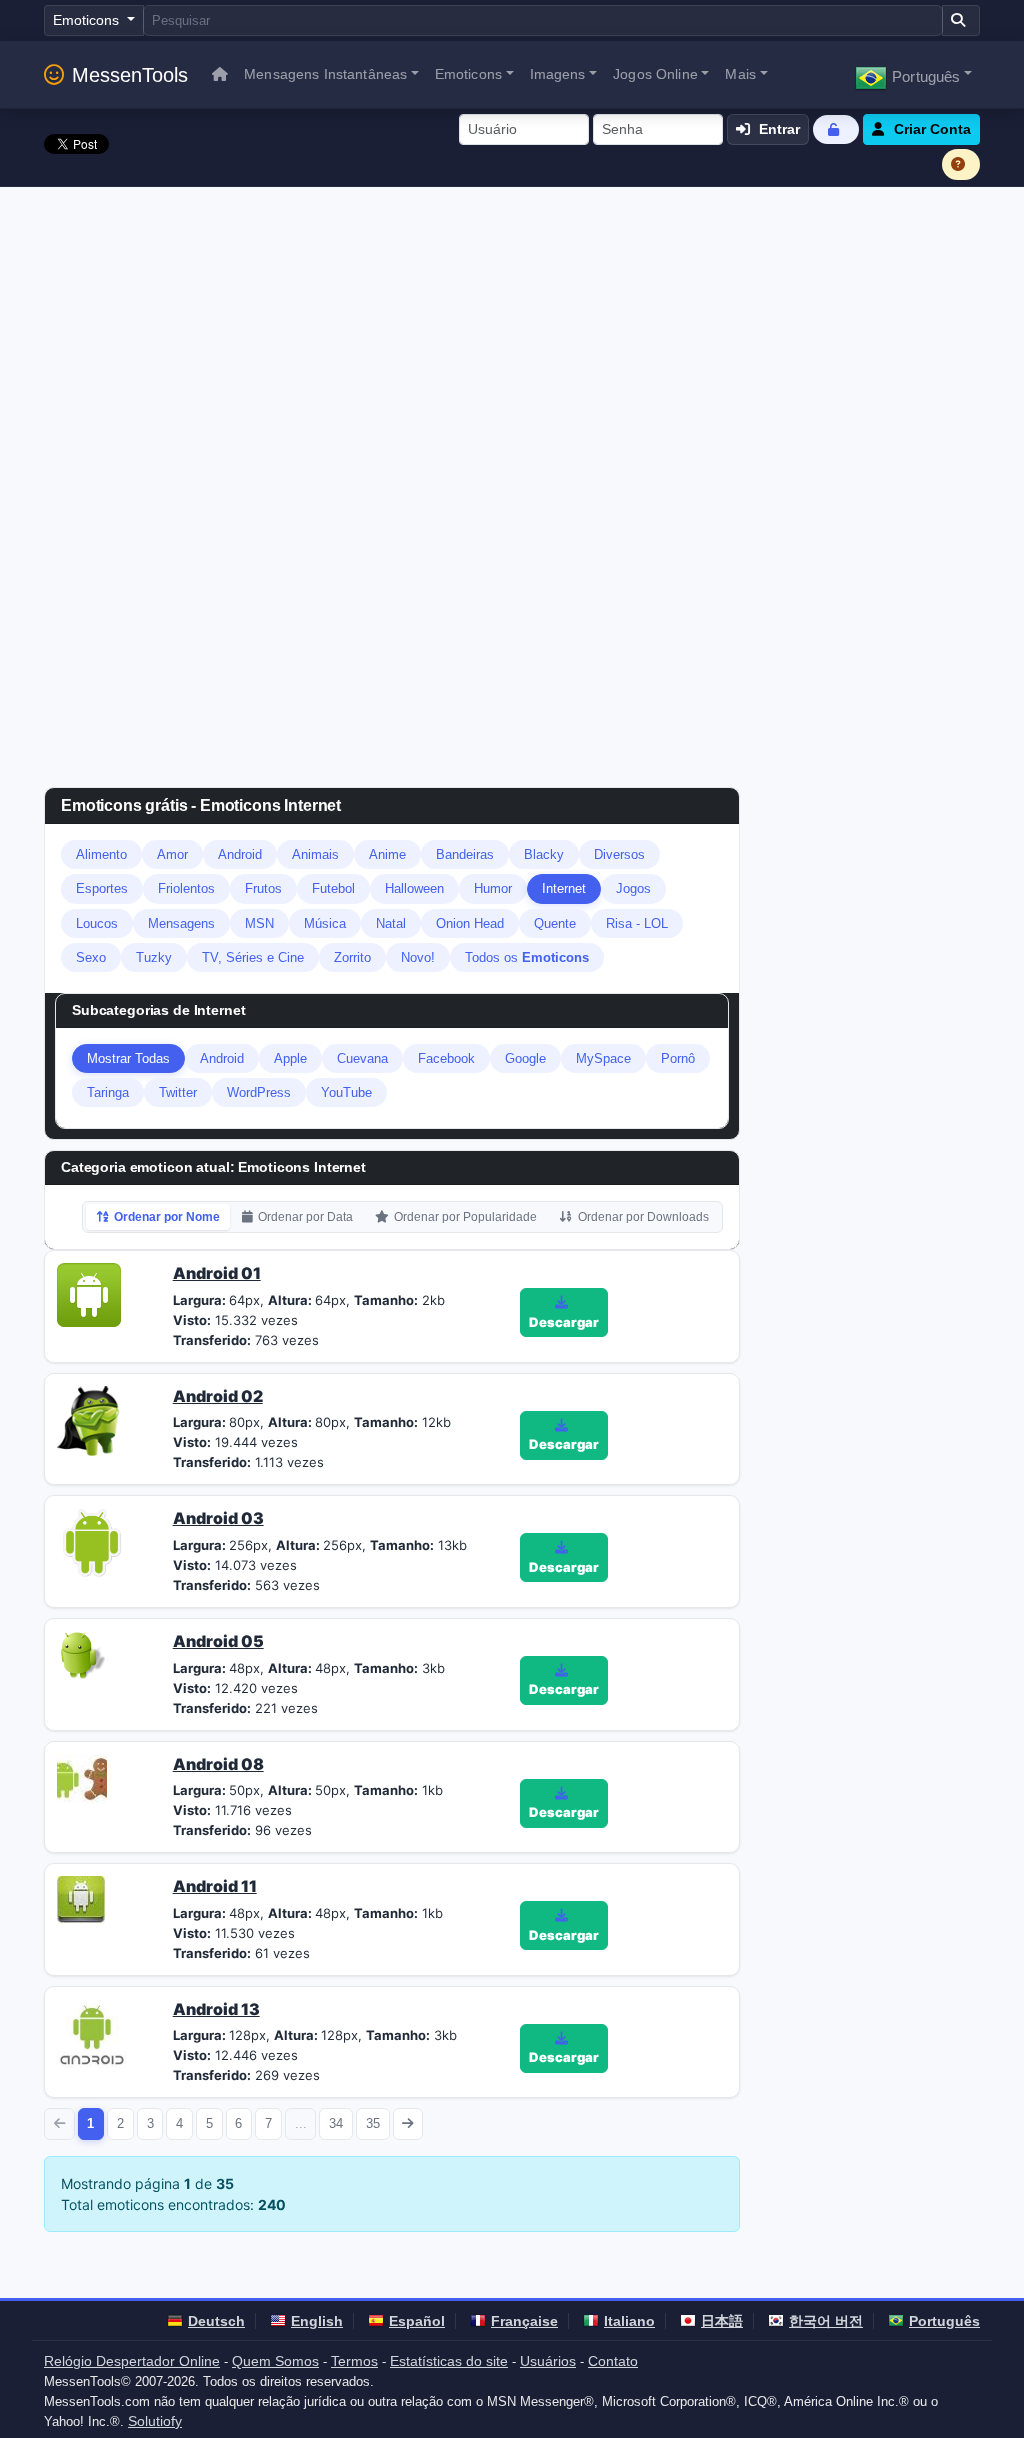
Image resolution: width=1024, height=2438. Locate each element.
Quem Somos (275, 2361)
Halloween (414, 888)
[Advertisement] (512, 337)
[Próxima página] (408, 2123)
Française (524, 2321)
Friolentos (186, 888)
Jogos (633, 888)
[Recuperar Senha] (836, 129)
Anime (387, 854)
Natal (391, 923)
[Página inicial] (220, 74)
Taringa (108, 1092)
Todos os (527, 957)
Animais (315, 854)
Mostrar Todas (128, 1058)
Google (525, 1058)
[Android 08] (82, 1777)
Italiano (629, 2321)
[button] (913, 74)
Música (325, 923)
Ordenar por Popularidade (465, 1217)
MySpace (603, 1058)
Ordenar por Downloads (643, 1217)
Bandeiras (465, 854)
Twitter (178, 1092)
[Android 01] (89, 1294)
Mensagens (181, 923)
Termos (354, 2361)
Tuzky (154, 957)
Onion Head (470, 923)
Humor (493, 888)
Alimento (101, 854)
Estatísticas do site (449, 2361)
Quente (555, 923)
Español (417, 2321)
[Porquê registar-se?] (961, 164)
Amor (172, 854)
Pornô (678, 1058)
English (317, 2321)
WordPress (259, 1092)
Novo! (418, 957)
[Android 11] (81, 1898)
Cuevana (362, 1058)
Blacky (544, 854)
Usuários (548, 2361)
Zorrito (352, 957)
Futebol (333, 888)
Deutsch (216, 2321)
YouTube (346, 1092)
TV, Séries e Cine (253, 957)
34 (336, 2123)
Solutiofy (155, 2421)
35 (373, 2123)
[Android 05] (81, 1653)
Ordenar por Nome (167, 1217)
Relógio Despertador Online (132, 2361)
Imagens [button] (558, 74)
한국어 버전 (826, 2321)
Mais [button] (740, 74)
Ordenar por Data (305, 1217)
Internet (564, 888)
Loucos (97, 923)
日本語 (722, 2321)
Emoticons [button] (468, 74)
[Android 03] (92, 1542)
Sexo (91, 957)
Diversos (619, 854)
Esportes (102, 888)
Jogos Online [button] (655, 74)
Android (240, 854)
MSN (259, 923)
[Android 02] (92, 1419)
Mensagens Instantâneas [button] (325, 74)
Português (944, 2321)
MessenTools (130, 75)
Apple (290, 1058)
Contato (613, 2361)
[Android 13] (92, 2032)
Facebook (446, 1058)
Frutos (263, 888)
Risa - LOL (637, 923)
